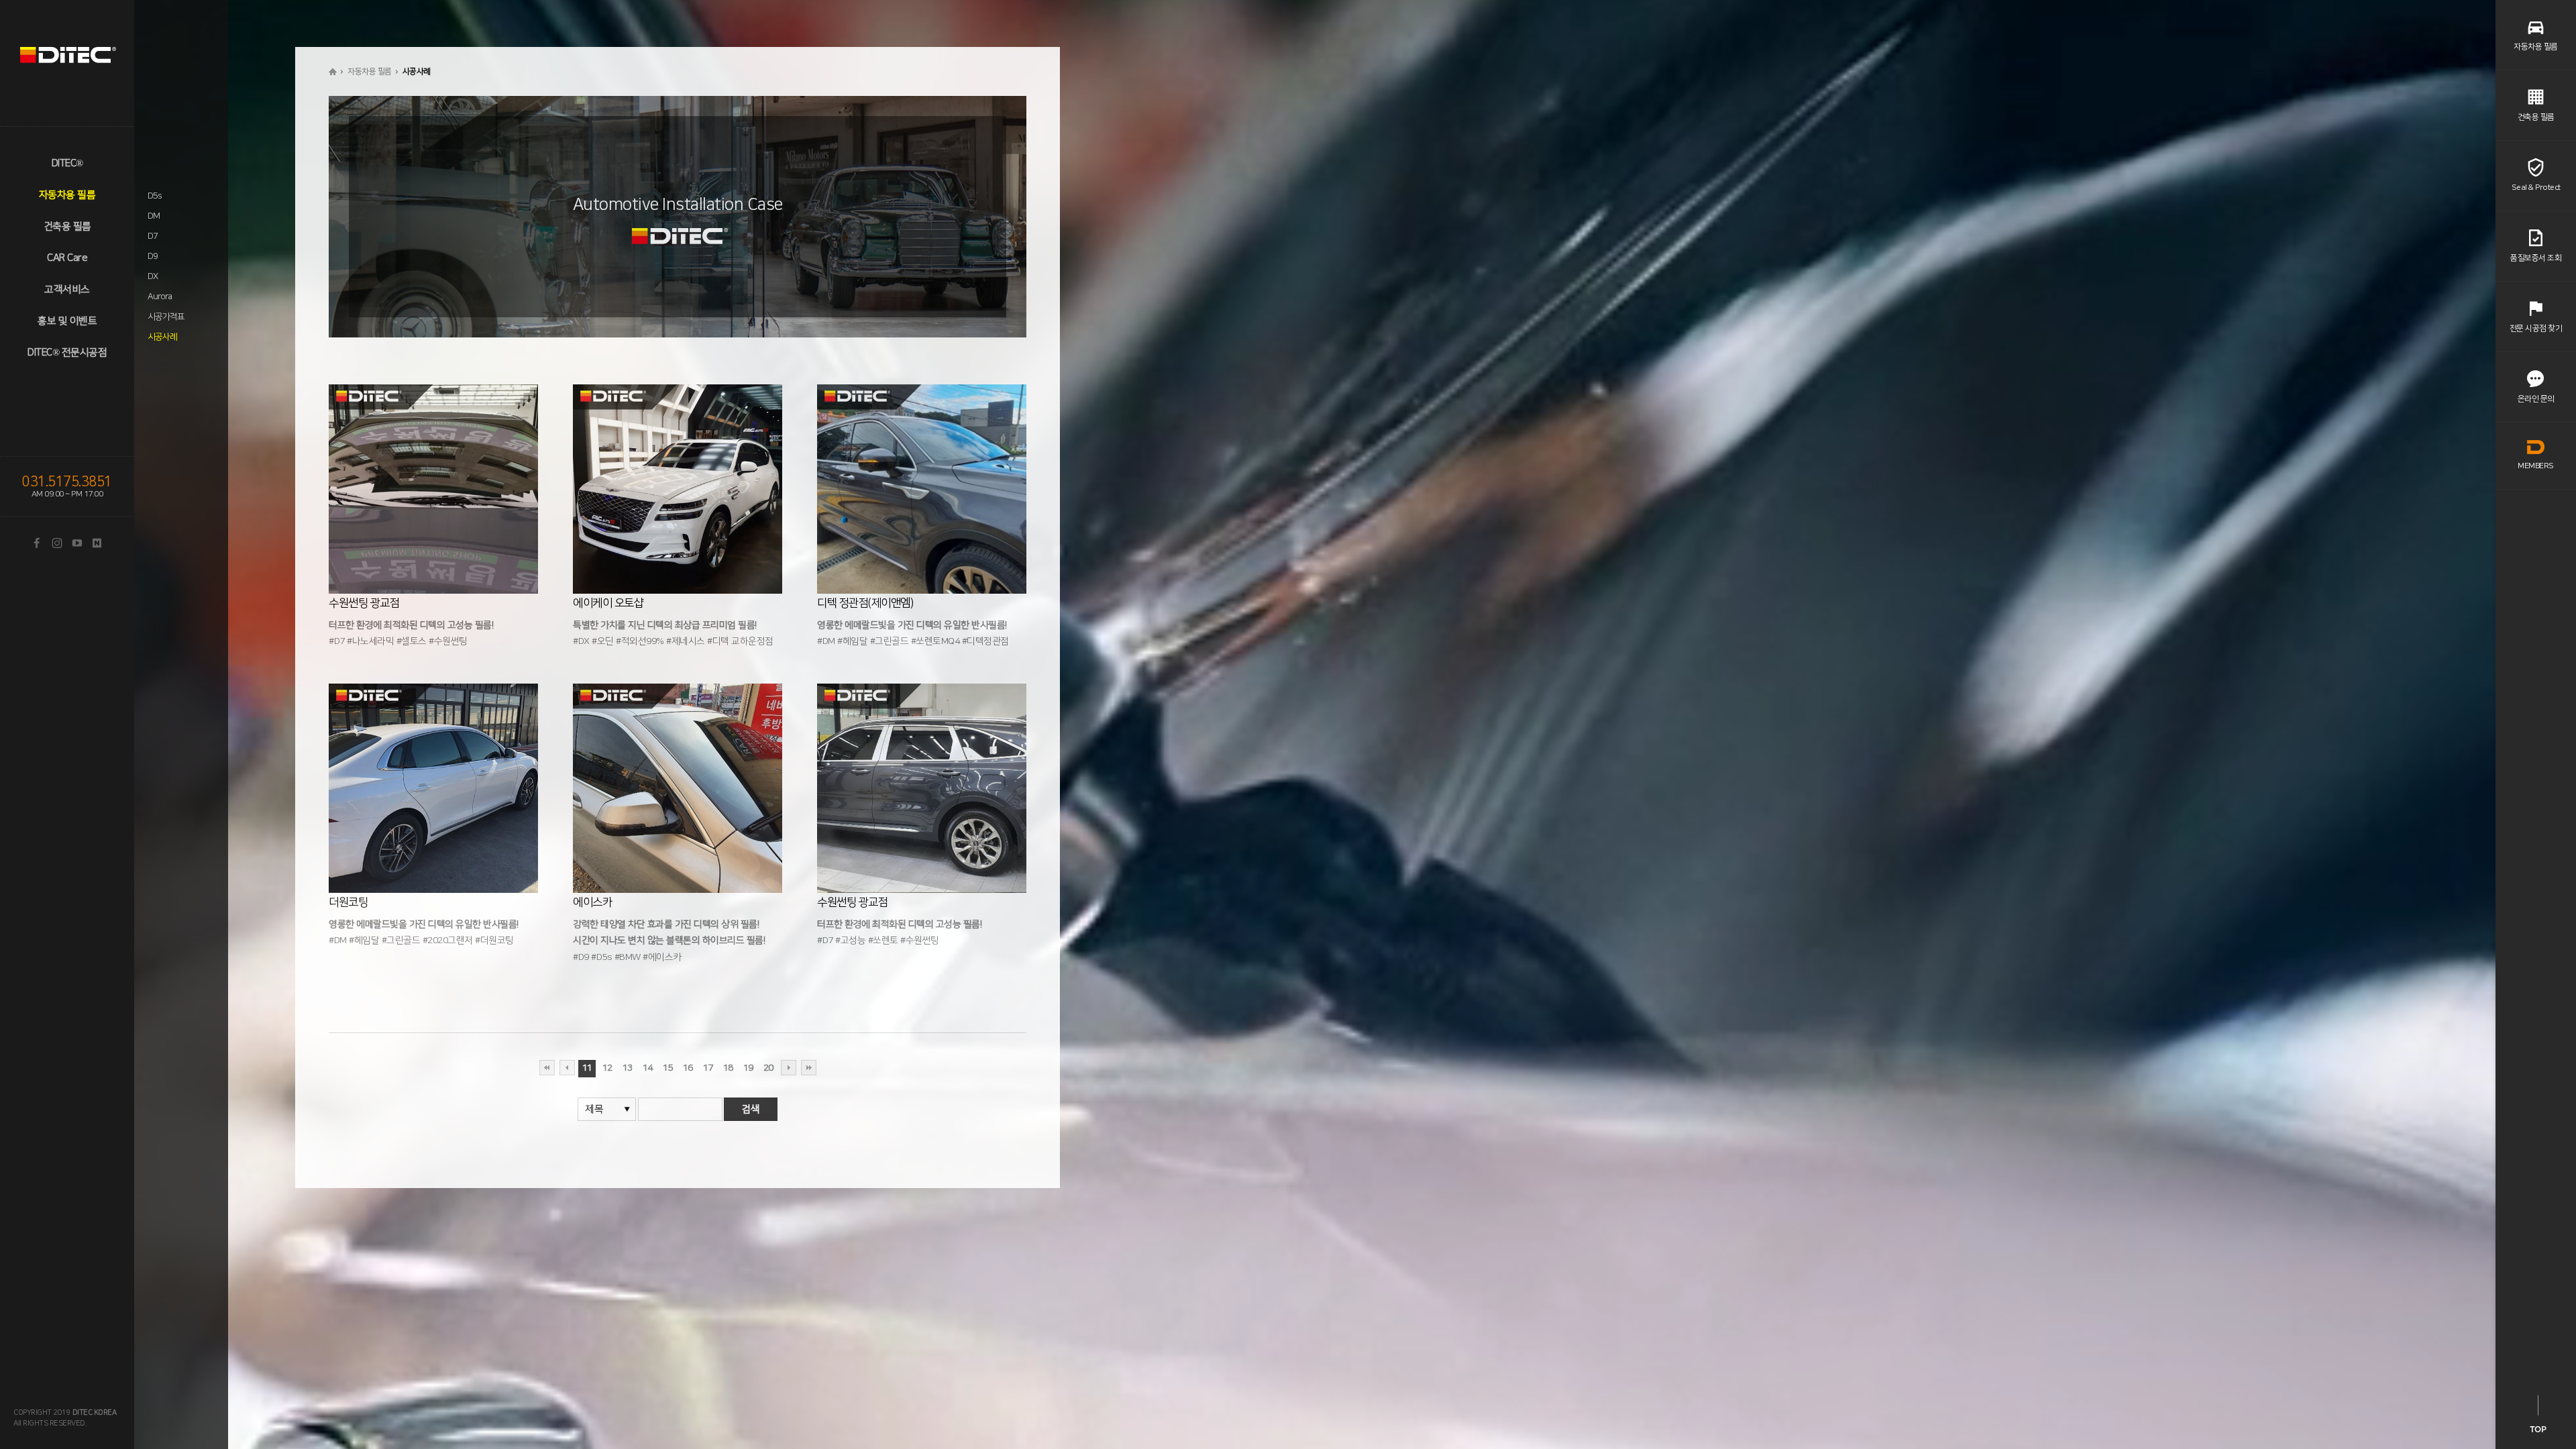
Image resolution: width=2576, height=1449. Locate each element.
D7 (153, 236)
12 (607, 1068)
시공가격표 (166, 317)
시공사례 (162, 337)
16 (688, 1068)
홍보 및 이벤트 (67, 321)
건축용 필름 (67, 226)
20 (768, 1068)
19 (748, 1068)
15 (668, 1068)
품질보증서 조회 (2536, 258)
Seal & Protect (2536, 187)
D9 (153, 256)
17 (708, 1068)
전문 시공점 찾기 (2536, 328)
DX (153, 276)
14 (648, 1068)
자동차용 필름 (67, 195)
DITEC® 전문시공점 (67, 353)
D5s (154, 196)
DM (154, 216)
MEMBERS (2536, 466)
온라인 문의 (2536, 399)
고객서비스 (67, 289)
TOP (2538, 1429)
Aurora (160, 297)
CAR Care (67, 258)
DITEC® (67, 163)
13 (628, 1068)
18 (728, 1068)
